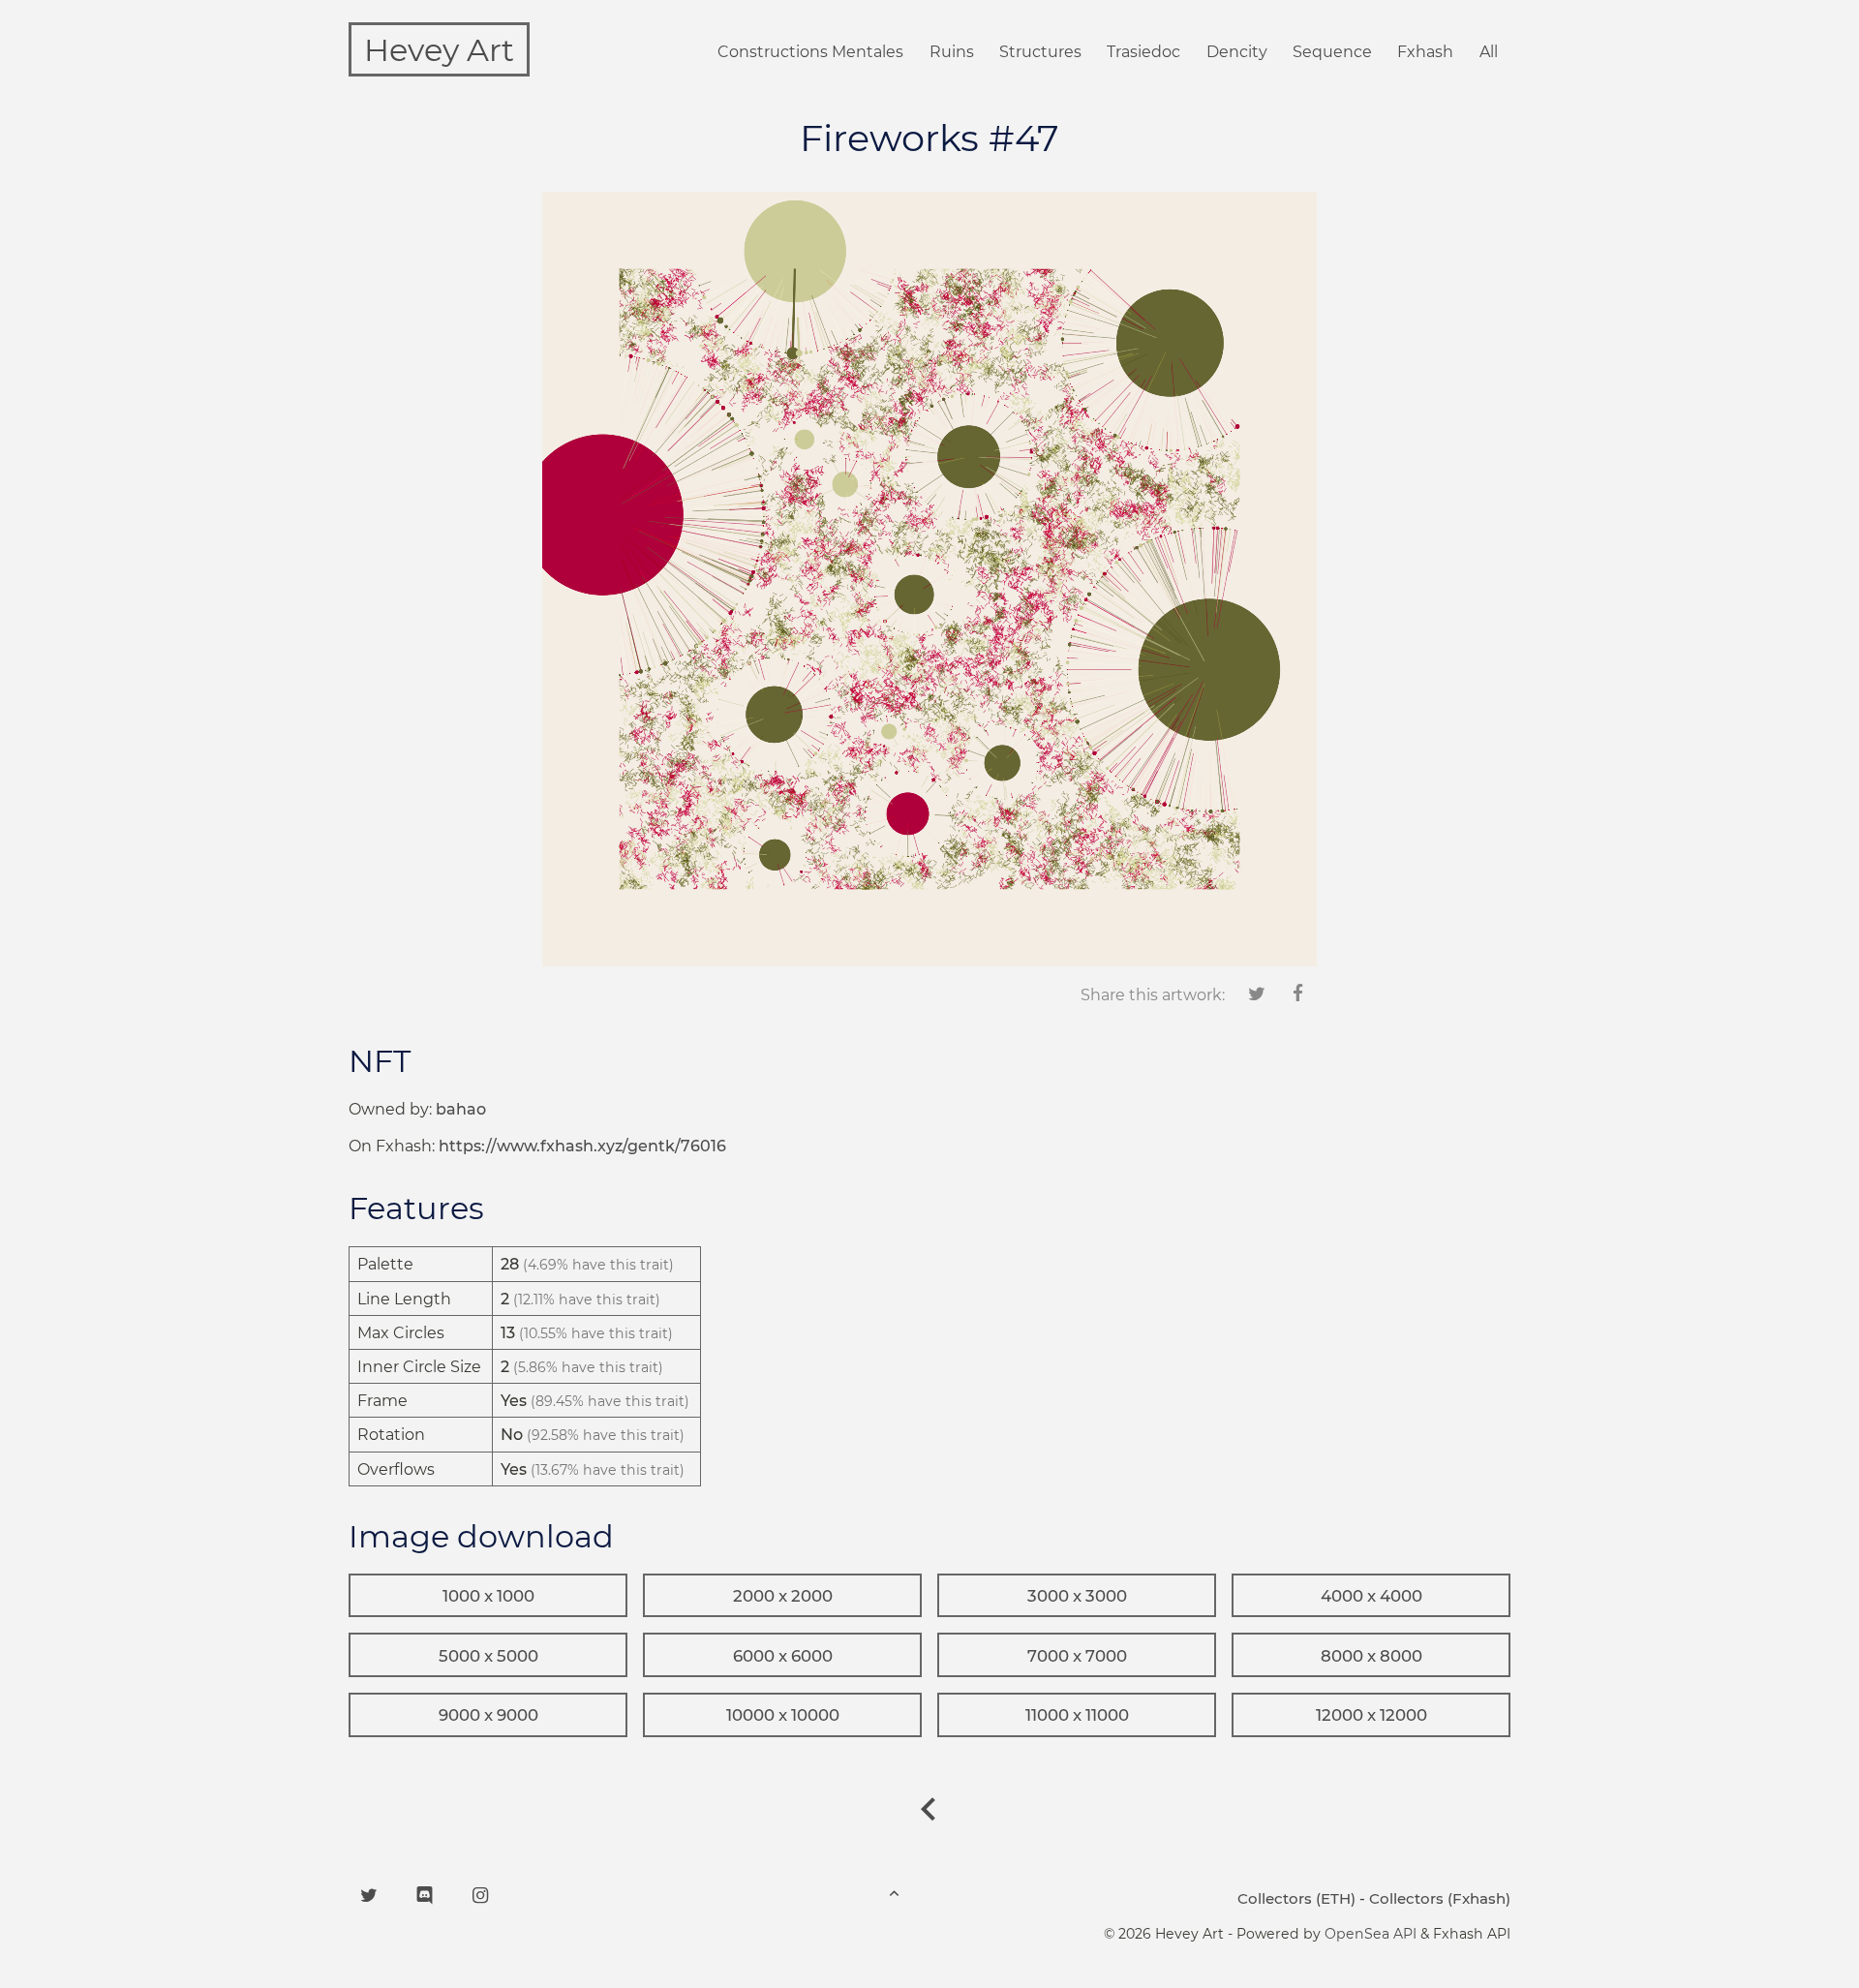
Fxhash (1425, 52)
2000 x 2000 (783, 1596)
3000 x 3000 (1077, 1596)
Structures (1040, 52)
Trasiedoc (1143, 52)
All (1489, 52)
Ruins (952, 52)
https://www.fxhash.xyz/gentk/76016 (582, 1146)
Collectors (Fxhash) (1440, 1898)
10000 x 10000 (783, 1715)
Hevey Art (439, 50)
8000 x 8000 (1371, 1656)
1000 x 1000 (488, 1596)
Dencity (1237, 52)
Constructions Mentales (810, 52)
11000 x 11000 (1077, 1715)
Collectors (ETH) (1296, 1898)
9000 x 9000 (488, 1715)
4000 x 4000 (1371, 1596)
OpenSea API (1371, 1934)
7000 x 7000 (1077, 1656)
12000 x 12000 (1371, 1715)
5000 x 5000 (488, 1656)
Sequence (1332, 52)
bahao (461, 1109)
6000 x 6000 (783, 1656)
